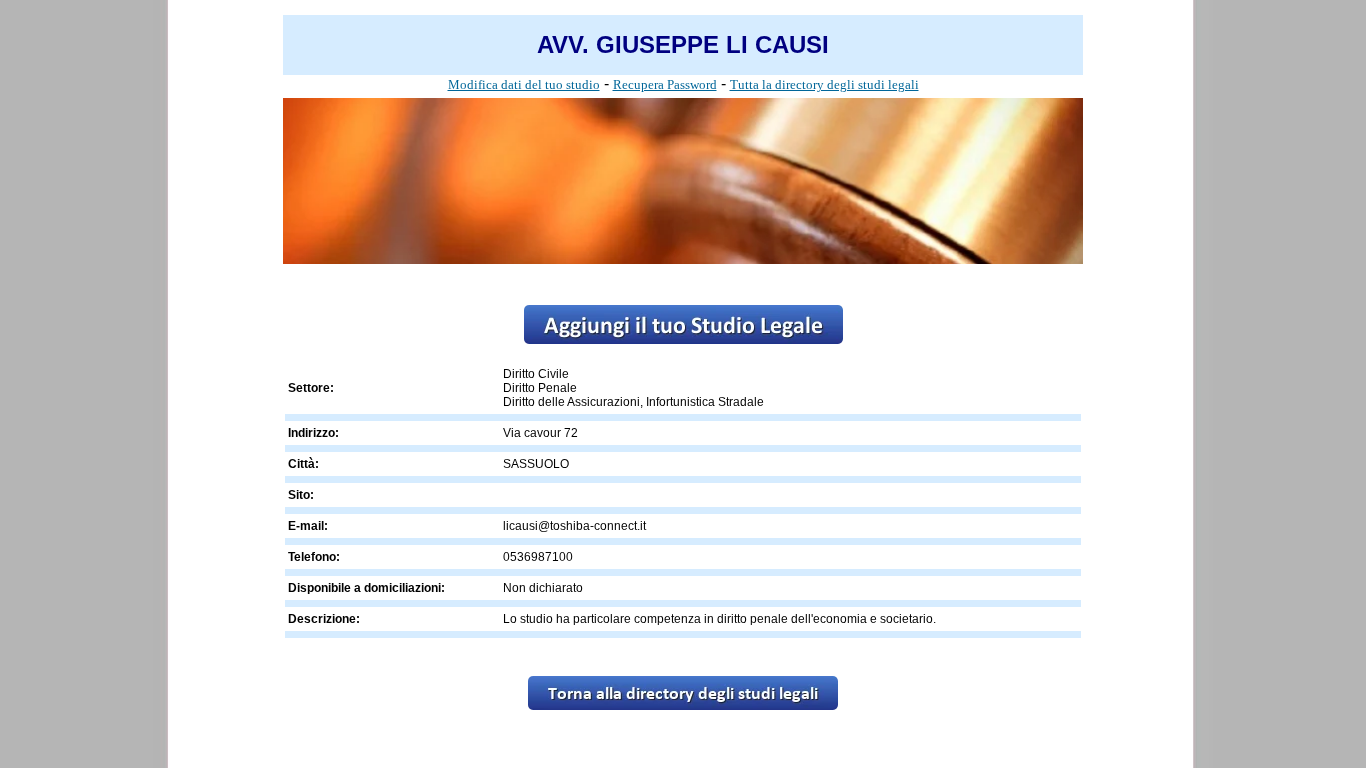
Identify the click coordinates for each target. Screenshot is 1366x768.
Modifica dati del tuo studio (524, 84)
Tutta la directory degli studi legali (824, 84)
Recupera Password (665, 84)
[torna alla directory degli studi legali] (683, 704)
